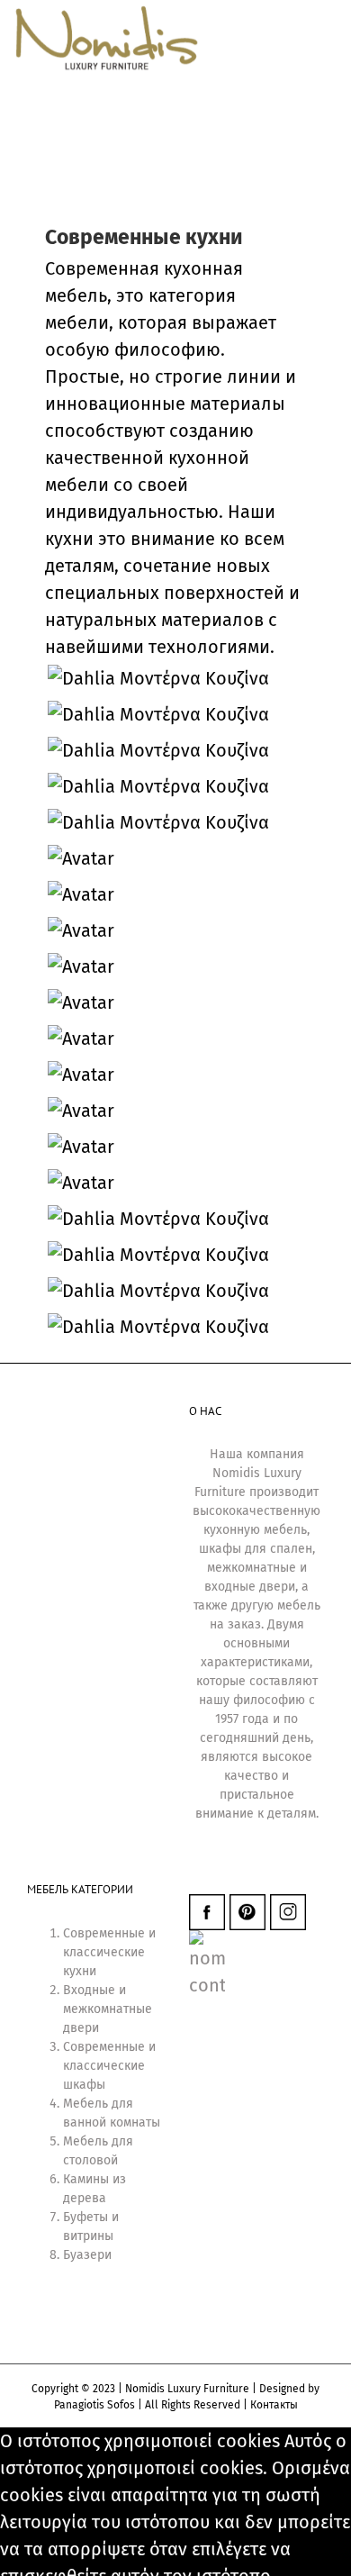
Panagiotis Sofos (94, 2405)
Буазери (87, 2255)
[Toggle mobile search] (284, 180)
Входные (89, 1990)
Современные (104, 1933)
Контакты (274, 2405)
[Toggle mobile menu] (317, 180)
